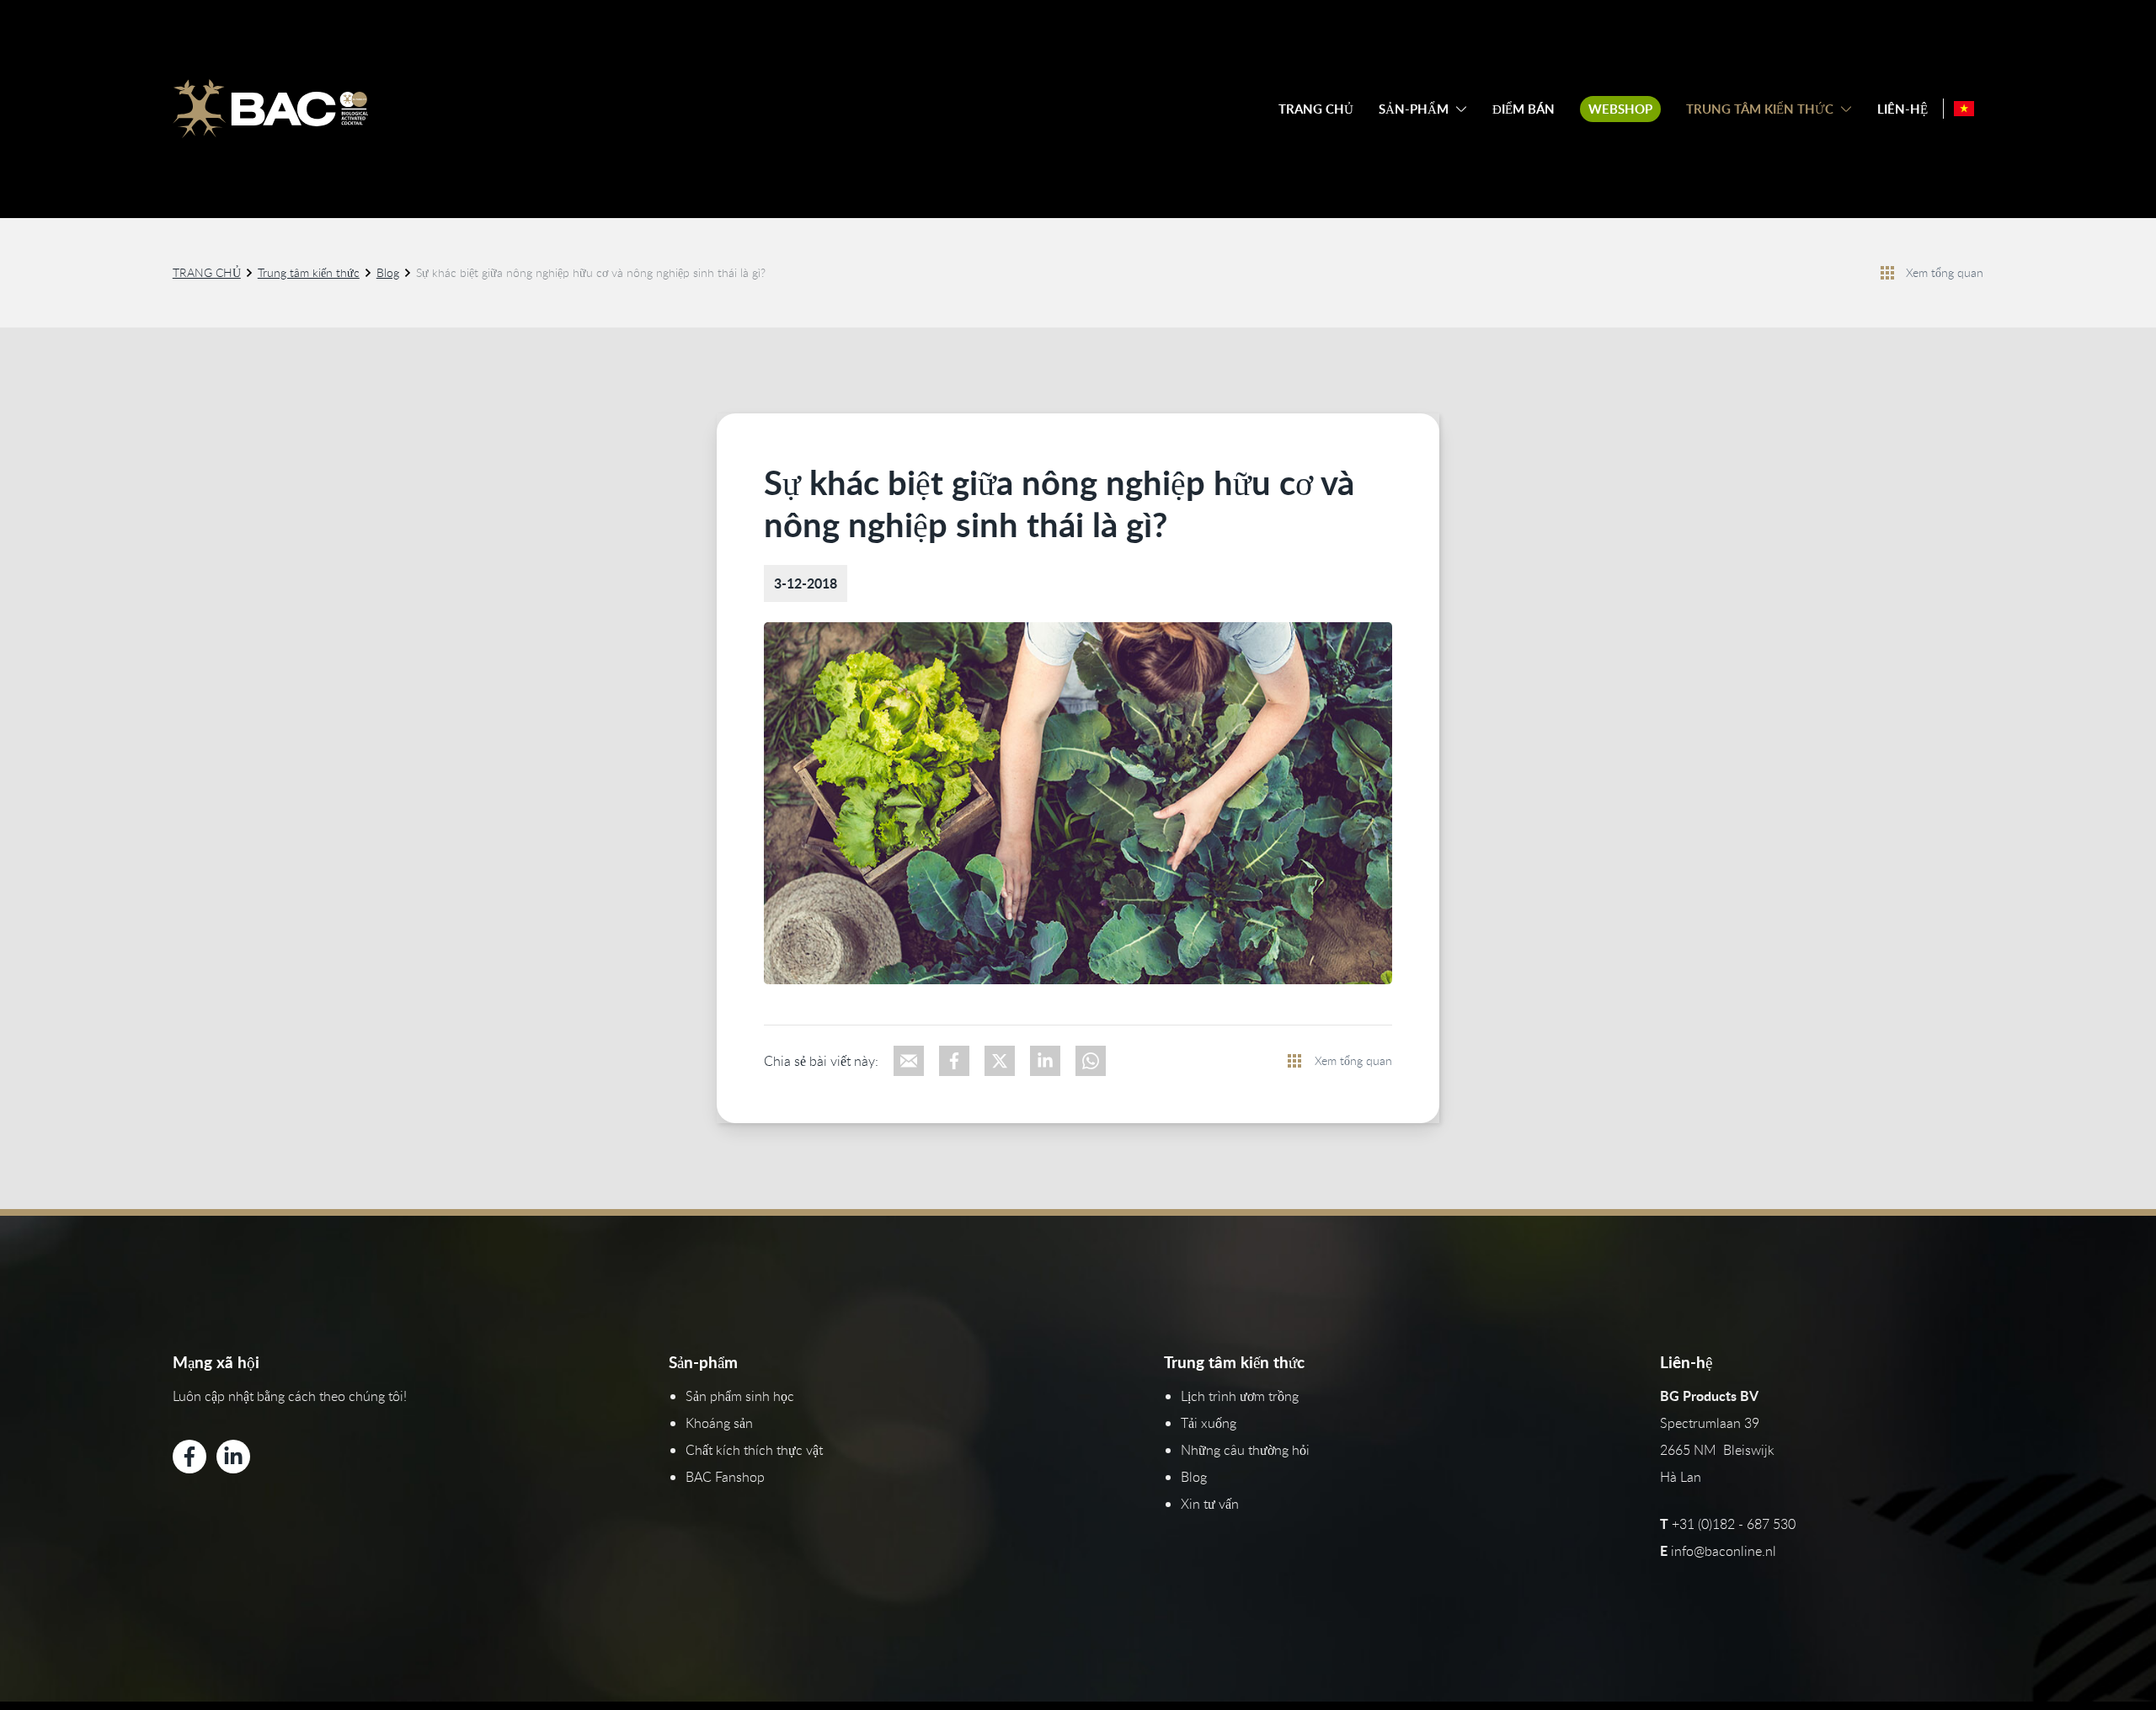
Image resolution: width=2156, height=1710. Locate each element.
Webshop (1620, 109)
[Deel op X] (1000, 1061)
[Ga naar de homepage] (270, 109)
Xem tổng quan (1945, 272)
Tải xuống (1209, 1423)
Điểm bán (1524, 109)
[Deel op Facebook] (954, 1061)
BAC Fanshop (725, 1477)
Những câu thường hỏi (1245, 1450)
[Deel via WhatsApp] (1091, 1061)
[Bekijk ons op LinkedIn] (233, 1457)
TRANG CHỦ (1316, 109)
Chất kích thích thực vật (754, 1450)
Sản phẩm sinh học (740, 1396)
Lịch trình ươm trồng (1240, 1396)
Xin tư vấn (1210, 1504)
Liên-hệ (1903, 109)
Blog (388, 272)
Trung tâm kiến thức (1760, 109)
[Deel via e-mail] (909, 1061)
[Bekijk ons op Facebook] (189, 1457)
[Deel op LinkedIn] (1045, 1061)
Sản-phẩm (1414, 109)
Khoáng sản (719, 1423)
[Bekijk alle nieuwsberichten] (1887, 273)
